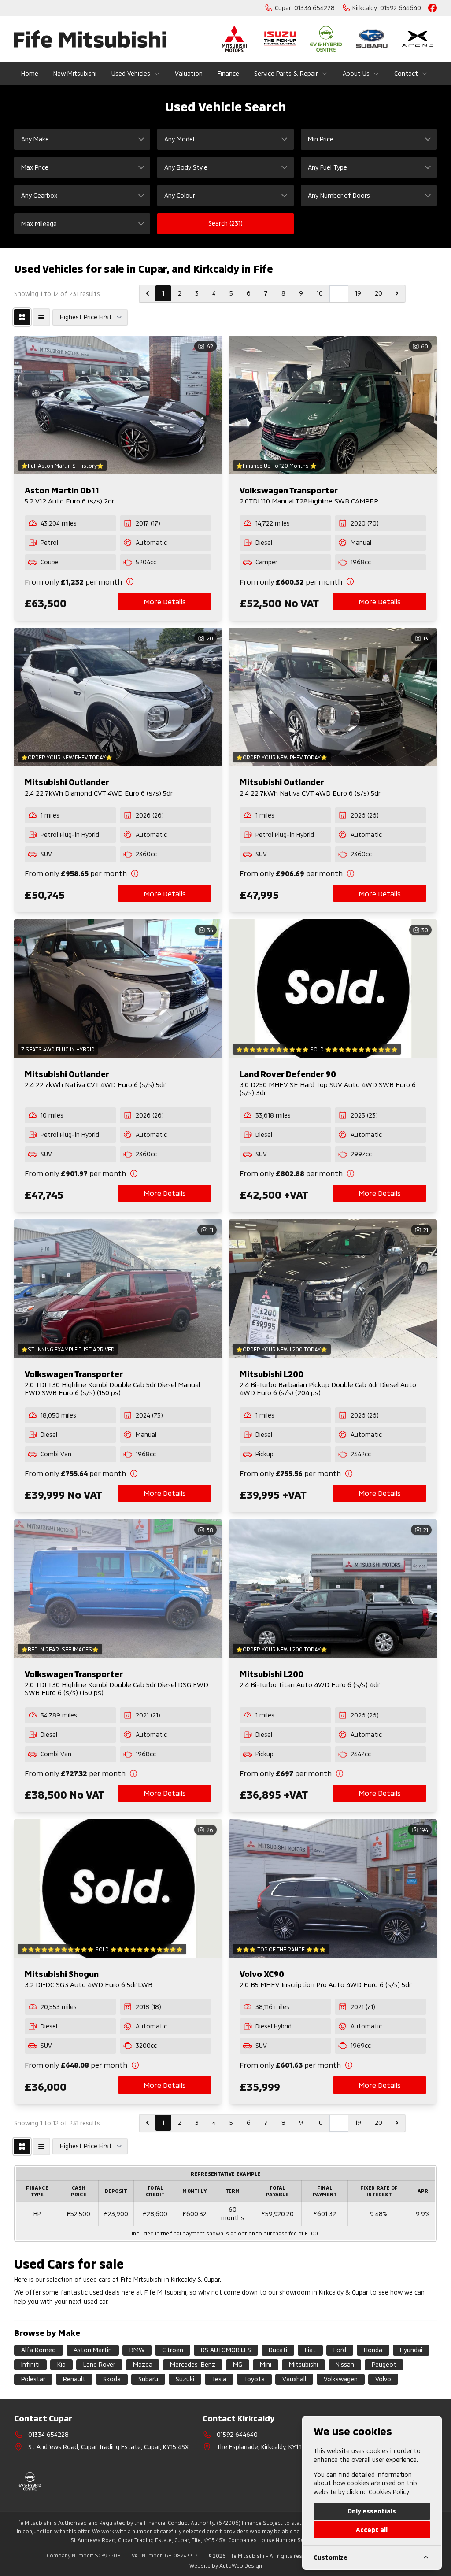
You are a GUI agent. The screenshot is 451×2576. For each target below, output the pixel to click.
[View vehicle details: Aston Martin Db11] (118, 405)
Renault (74, 2379)
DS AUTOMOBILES (226, 2350)
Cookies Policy (389, 2492)
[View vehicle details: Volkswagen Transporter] (333, 405)
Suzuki (185, 2379)
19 (358, 293)
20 (379, 293)
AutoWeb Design (241, 2565)
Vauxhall (294, 2379)
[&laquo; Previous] (148, 293)
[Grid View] (22, 317)
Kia (61, 2364)
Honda (373, 2350)
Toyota (254, 2379)
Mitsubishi (303, 2364)
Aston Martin (93, 2350)
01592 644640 (237, 2434)
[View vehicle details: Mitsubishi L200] (333, 1289)
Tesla (219, 2379)
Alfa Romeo (39, 2350)
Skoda (112, 2379)
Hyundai (411, 2350)
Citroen (173, 2350)
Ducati (278, 2350)
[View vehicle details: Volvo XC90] (333, 1889)
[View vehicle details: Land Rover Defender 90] (333, 989)
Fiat (310, 2350)
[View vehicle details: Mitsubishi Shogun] (118, 1889)
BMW (137, 2350)
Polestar (33, 2379)
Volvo (383, 2379)
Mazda (143, 2364)
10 (320, 293)
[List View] (41, 317)
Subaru (148, 2379)
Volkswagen (341, 2379)
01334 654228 (48, 2434)
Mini (266, 2364)
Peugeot (384, 2364)
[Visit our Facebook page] (433, 8)
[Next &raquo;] (397, 293)
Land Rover (99, 2364)
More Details (165, 601)
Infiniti (30, 2364)
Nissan (345, 2364)
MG (238, 2364)
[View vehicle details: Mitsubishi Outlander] (118, 697)
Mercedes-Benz (193, 2364)
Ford (340, 2350)
